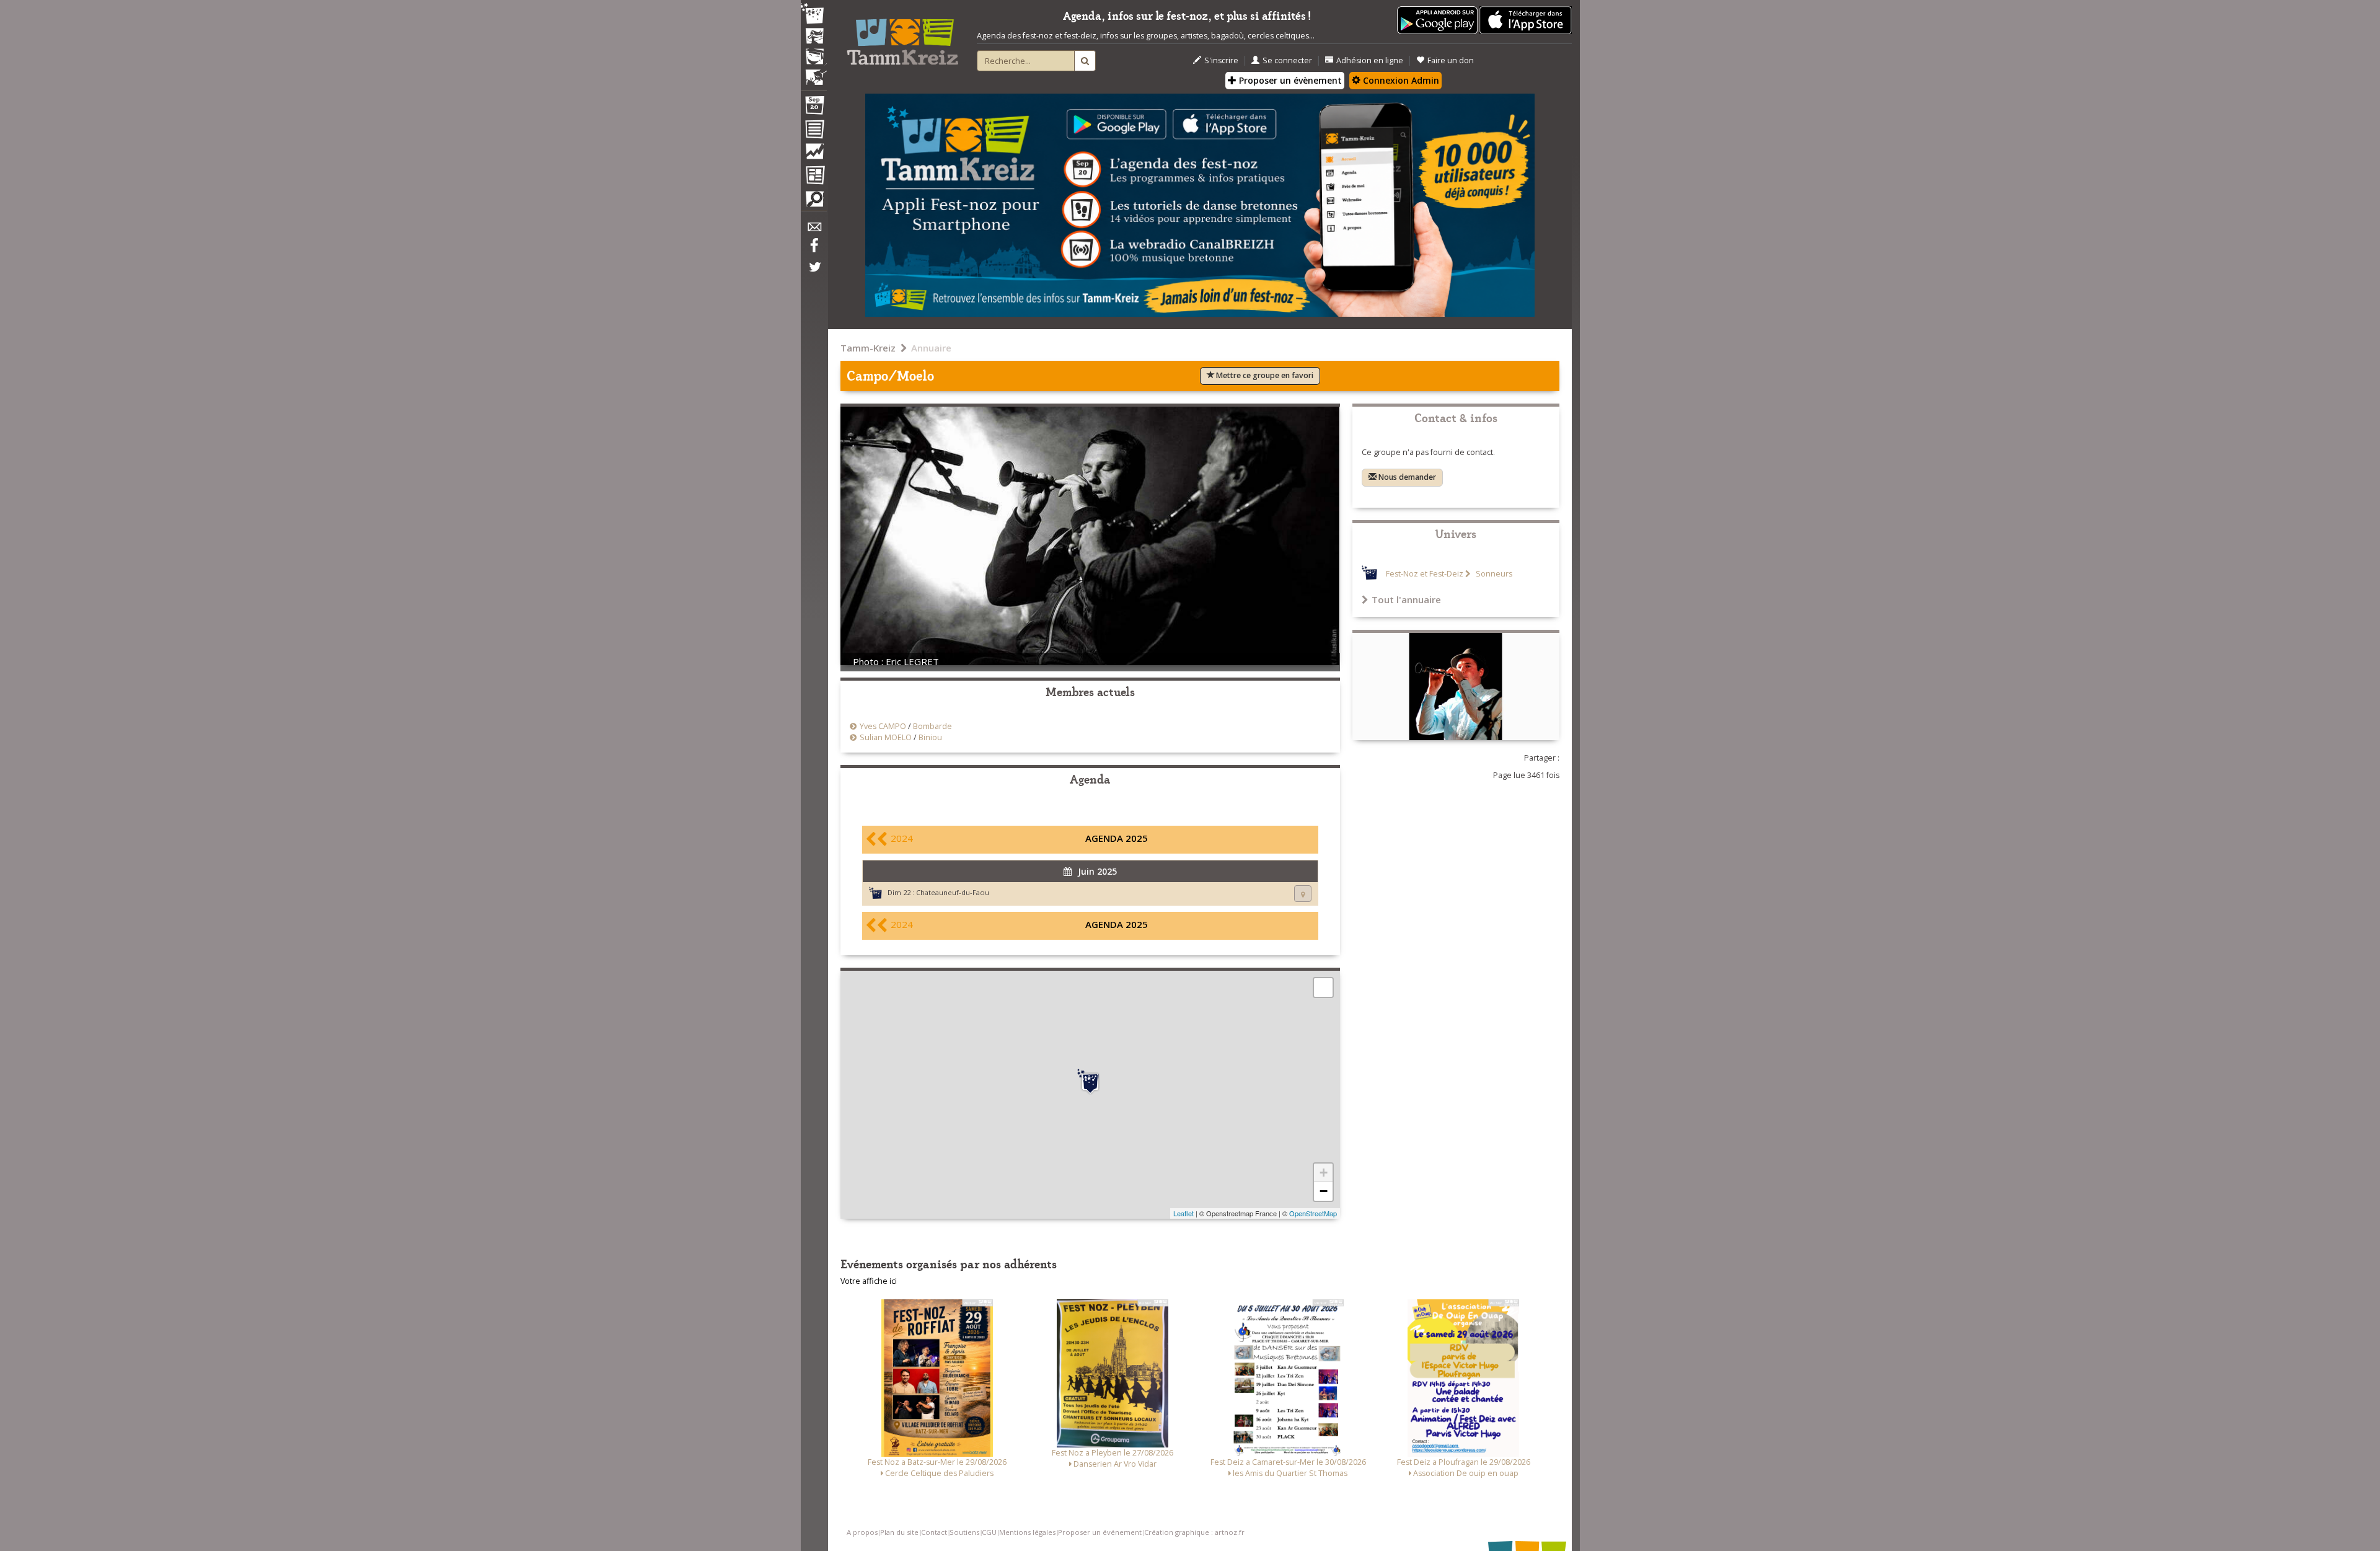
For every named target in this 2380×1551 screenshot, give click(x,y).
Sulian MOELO (886, 737)
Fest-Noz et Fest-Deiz (1425, 574)
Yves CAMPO (883, 726)
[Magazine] (814, 177)
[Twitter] (814, 273)
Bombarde (932, 726)
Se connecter (1287, 60)
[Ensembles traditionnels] (814, 73)
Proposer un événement (1100, 1532)
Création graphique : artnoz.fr (1194, 1532)
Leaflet (1183, 1213)
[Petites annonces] (814, 202)
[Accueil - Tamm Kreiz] (902, 37)
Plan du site (899, 1532)
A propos (862, 1532)
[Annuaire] (814, 131)
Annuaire (931, 348)
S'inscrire (1221, 60)
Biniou (930, 737)
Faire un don (1451, 60)
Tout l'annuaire (1406, 599)
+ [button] (1324, 1173)
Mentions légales (1027, 1532)
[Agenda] (814, 108)
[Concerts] (814, 37)
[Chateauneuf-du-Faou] (1090, 1082)
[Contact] (814, 230)
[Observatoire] (814, 154)
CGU (989, 1532)
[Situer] (1303, 894)
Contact (934, 1532)
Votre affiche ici (869, 1281)
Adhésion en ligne (1370, 60)
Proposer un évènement (1289, 80)
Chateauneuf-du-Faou (953, 892)
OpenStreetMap (1313, 1213)
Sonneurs (1493, 574)
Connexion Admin (1400, 80)
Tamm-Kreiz (868, 348)
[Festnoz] (814, 15)
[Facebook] (814, 250)
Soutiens (964, 1532)
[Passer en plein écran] (1323, 988)
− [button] (1324, 1191)
